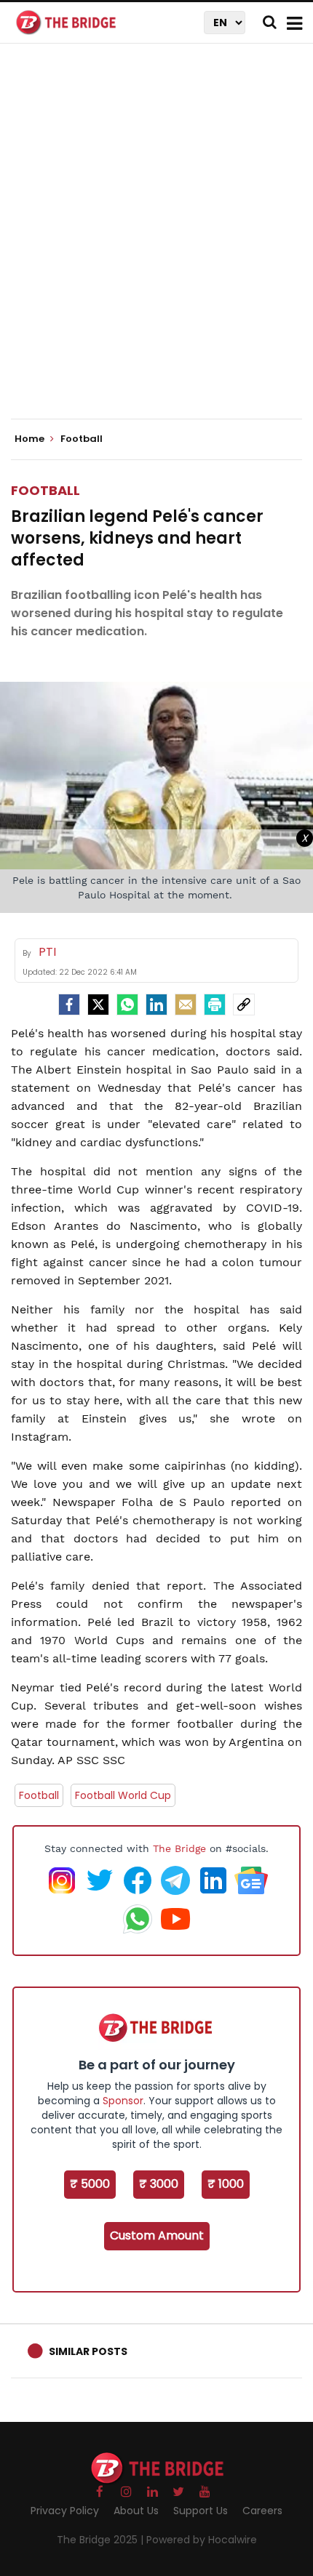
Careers (262, 2511)
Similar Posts (88, 2351)
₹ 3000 (159, 2184)
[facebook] (69, 1005)
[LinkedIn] (156, 1005)
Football (45, 490)
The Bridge (179, 1848)
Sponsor (123, 2101)
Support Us (201, 2511)
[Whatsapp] (127, 1005)
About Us (136, 2511)
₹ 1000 (226, 2184)
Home (31, 439)
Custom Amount (157, 2235)
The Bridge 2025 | (102, 2540)
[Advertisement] (156, 243)
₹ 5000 (90, 2184)
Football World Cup (123, 1795)
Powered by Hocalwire (202, 2540)
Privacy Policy (65, 2511)
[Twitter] (98, 1005)
